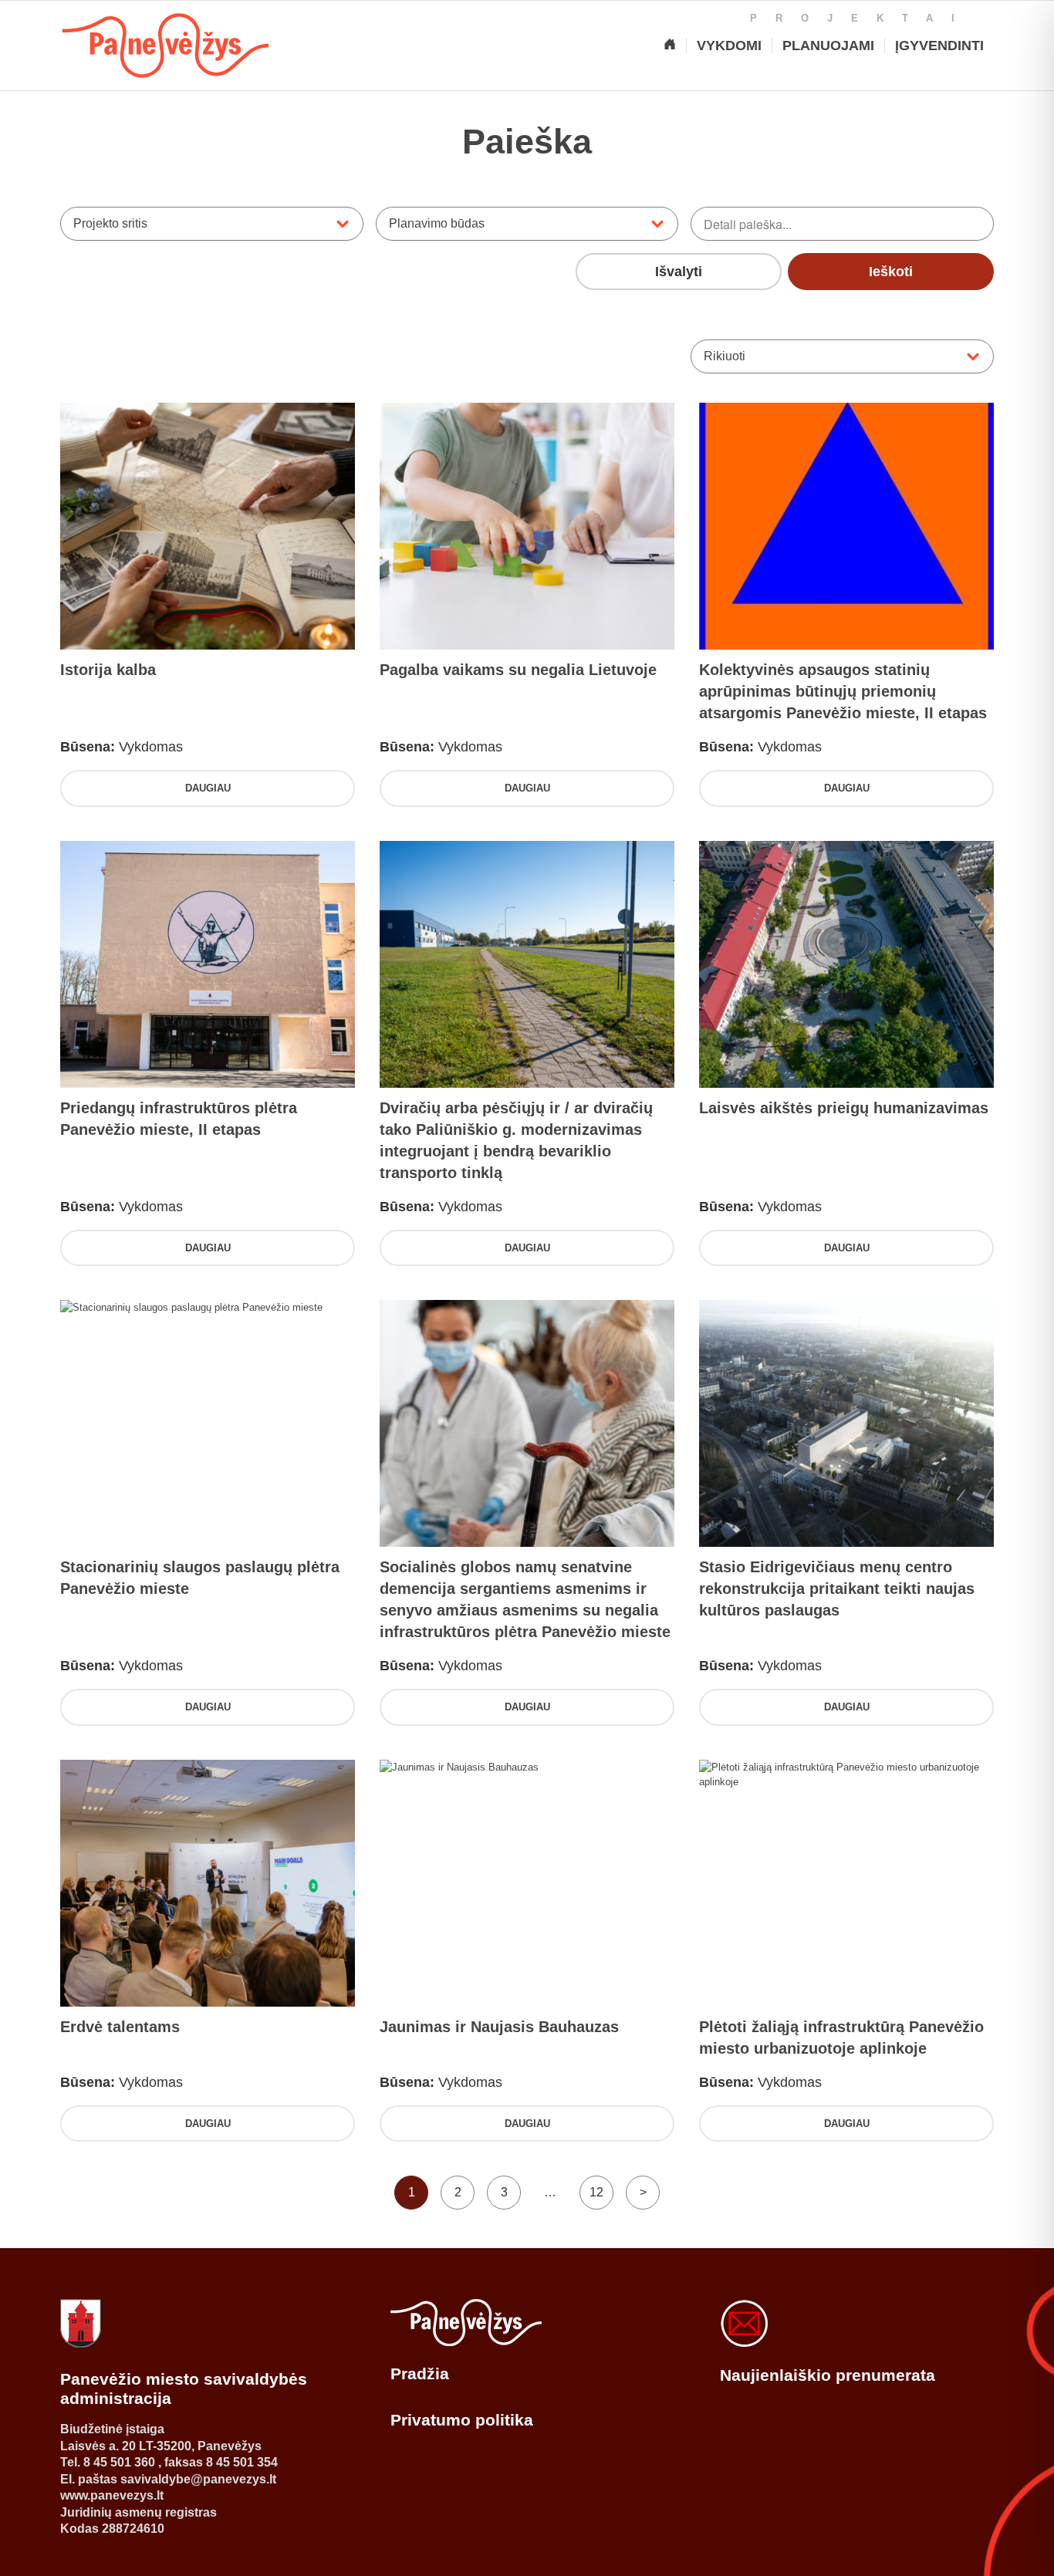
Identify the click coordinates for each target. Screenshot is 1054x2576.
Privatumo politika (462, 2420)
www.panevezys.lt (112, 2495)
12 (596, 2192)
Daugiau (208, 788)
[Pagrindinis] (670, 46)
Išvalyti (679, 272)
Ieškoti (891, 272)
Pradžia (420, 2373)
